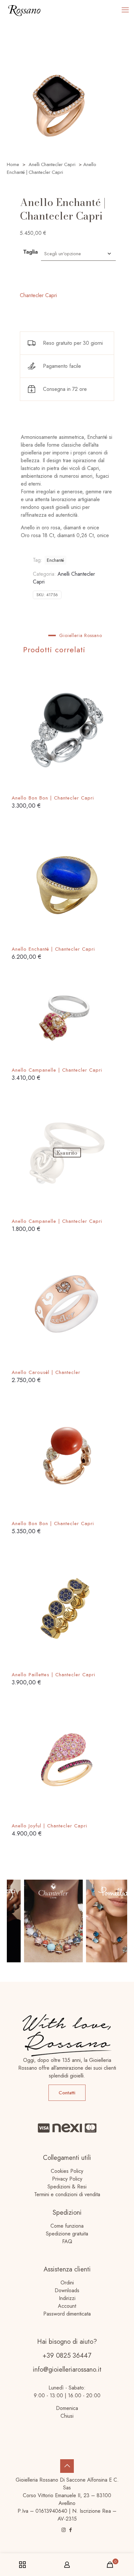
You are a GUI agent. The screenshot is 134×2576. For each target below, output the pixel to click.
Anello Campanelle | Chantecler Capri (57, 1070)
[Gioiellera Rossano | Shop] (24, 10)
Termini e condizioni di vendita (67, 2194)
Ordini (67, 2283)
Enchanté (55, 560)
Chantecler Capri (38, 295)
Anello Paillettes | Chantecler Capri (54, 1675)
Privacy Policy (67, 2179)
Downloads (67, 2290)
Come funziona (67, 2226)
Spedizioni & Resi (67, 2187)
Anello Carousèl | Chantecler (46, 1372)
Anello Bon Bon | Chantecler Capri (53, 798)
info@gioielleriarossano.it (67, 2370)
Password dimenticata (67, 2314)
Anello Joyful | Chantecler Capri (49, 1826)
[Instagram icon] (64, 2530)
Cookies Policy (67, 2171)
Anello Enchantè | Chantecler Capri (53, 949)
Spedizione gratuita (67, 2234)
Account (67, 2306)
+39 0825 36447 (67, 2356)
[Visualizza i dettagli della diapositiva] (45, 1921)
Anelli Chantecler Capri (52, 164)
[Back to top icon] (67, 2466)
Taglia (30, 252)
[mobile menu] (125, 10)
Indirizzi (67, 2298)
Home (13, 164)
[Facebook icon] (70, 2530)
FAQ (67, 2241)
